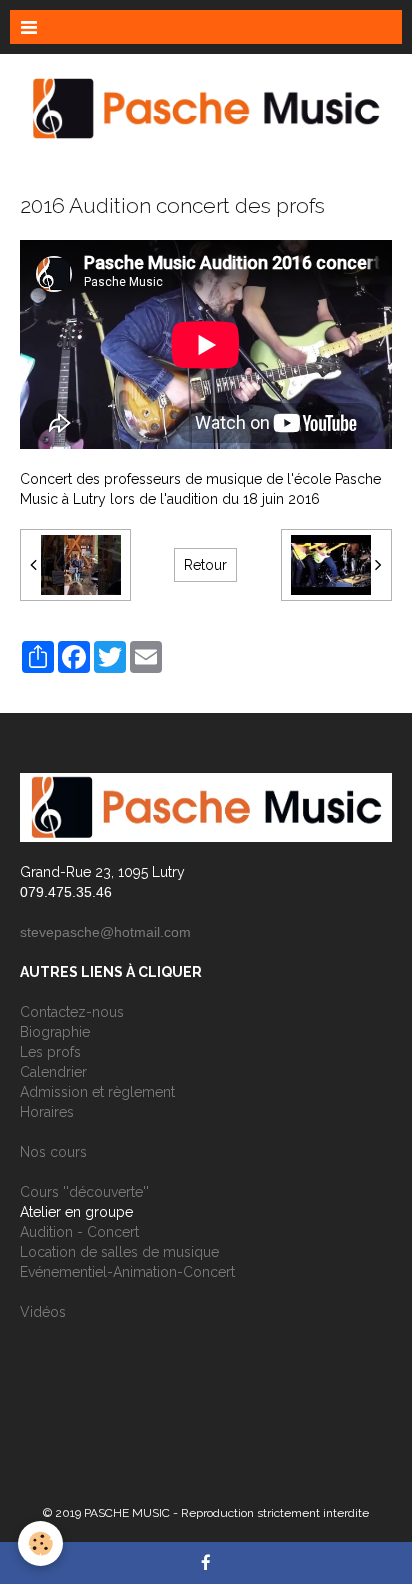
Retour (205, 565)
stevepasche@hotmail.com (105, 932)
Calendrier (53, 1072)
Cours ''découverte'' (84, 1192)
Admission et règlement (97, 1092)
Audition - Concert (79, 1232)
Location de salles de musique (119, 1252)
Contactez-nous (72, 1012)
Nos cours (53, 1152)
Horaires (47, 1112)
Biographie (55, 1032)
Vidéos (43, 1312)
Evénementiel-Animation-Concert (127, 1272)
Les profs (50, 1052)
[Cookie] (40, 1543)
